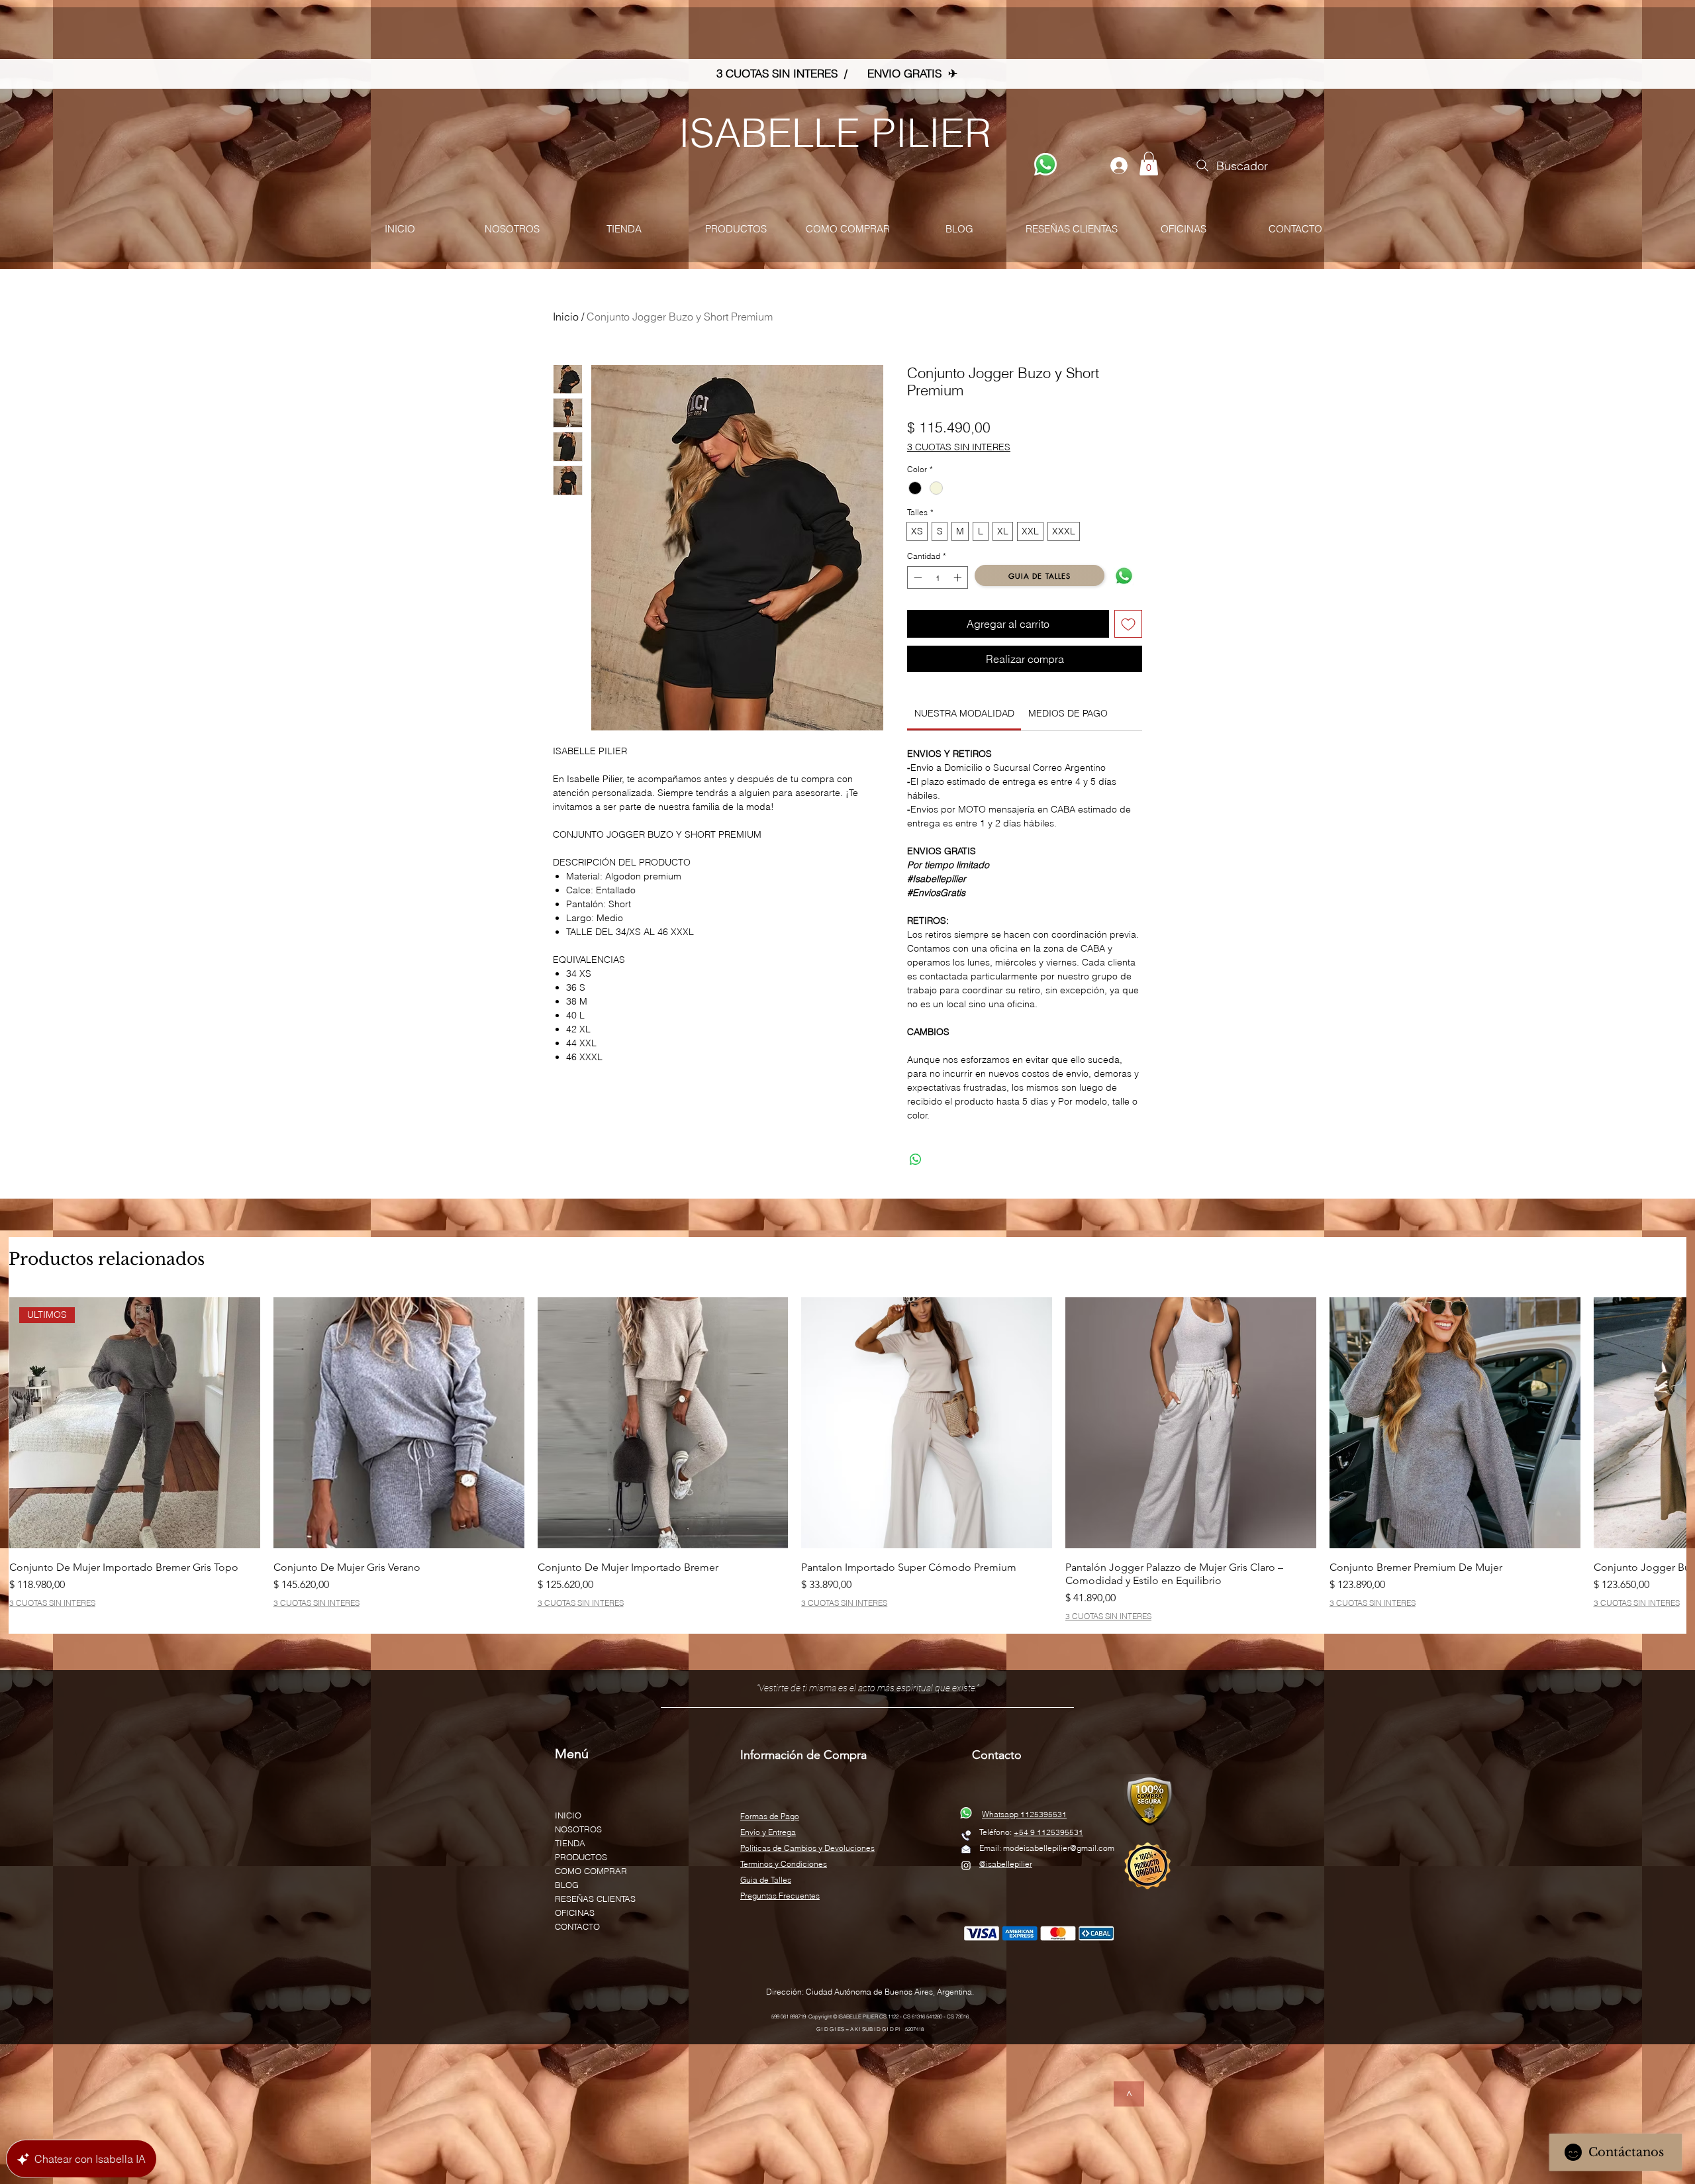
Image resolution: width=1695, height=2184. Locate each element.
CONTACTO (577, 1926)
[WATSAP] (1045, 164)
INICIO (568, 1815)
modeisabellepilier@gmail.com (1059, 1848)
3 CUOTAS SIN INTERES (959, 447)
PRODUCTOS (581, 1857)
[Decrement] (916, 577)
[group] (847, 1459)
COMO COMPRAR (591, 1871)
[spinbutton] (938, 577)
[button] (1149, 164)
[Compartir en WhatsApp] (916, 1160)
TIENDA (570, 1843)
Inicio (566, 317)
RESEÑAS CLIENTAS (595, 1899)
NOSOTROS (578, 1829)
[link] (964, 713)
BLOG (567, 1885)
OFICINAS (575, 1912)
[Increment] (959, 577)
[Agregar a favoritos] (1128, 624)
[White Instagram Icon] (966, 1865)
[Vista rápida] (399, 1423)
